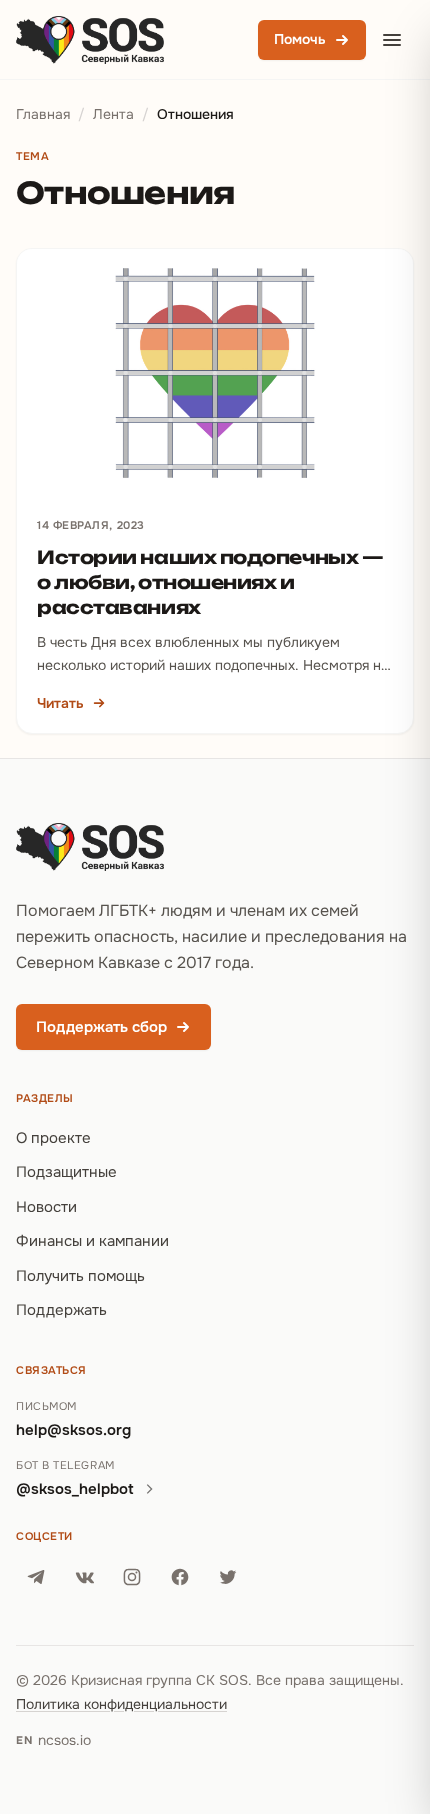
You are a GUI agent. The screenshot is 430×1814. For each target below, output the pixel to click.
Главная (43, 114)
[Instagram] (132, 1577)
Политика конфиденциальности (121, 1704)
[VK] (84, 1577)
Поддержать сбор (101, 1027)
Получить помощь (80, 1276)
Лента (113, 114)
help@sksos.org (73, 1430)
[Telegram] (36, 1577)
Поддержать (61, 1310)
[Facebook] (180, 1577)
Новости (46, 1207)
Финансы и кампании (92, 1241)
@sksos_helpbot (75, 1489)
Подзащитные (66, 1172)
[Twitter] (228, 1577)
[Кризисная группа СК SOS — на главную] (90, 40)
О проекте (53, 1138)
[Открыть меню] (392, 40)
